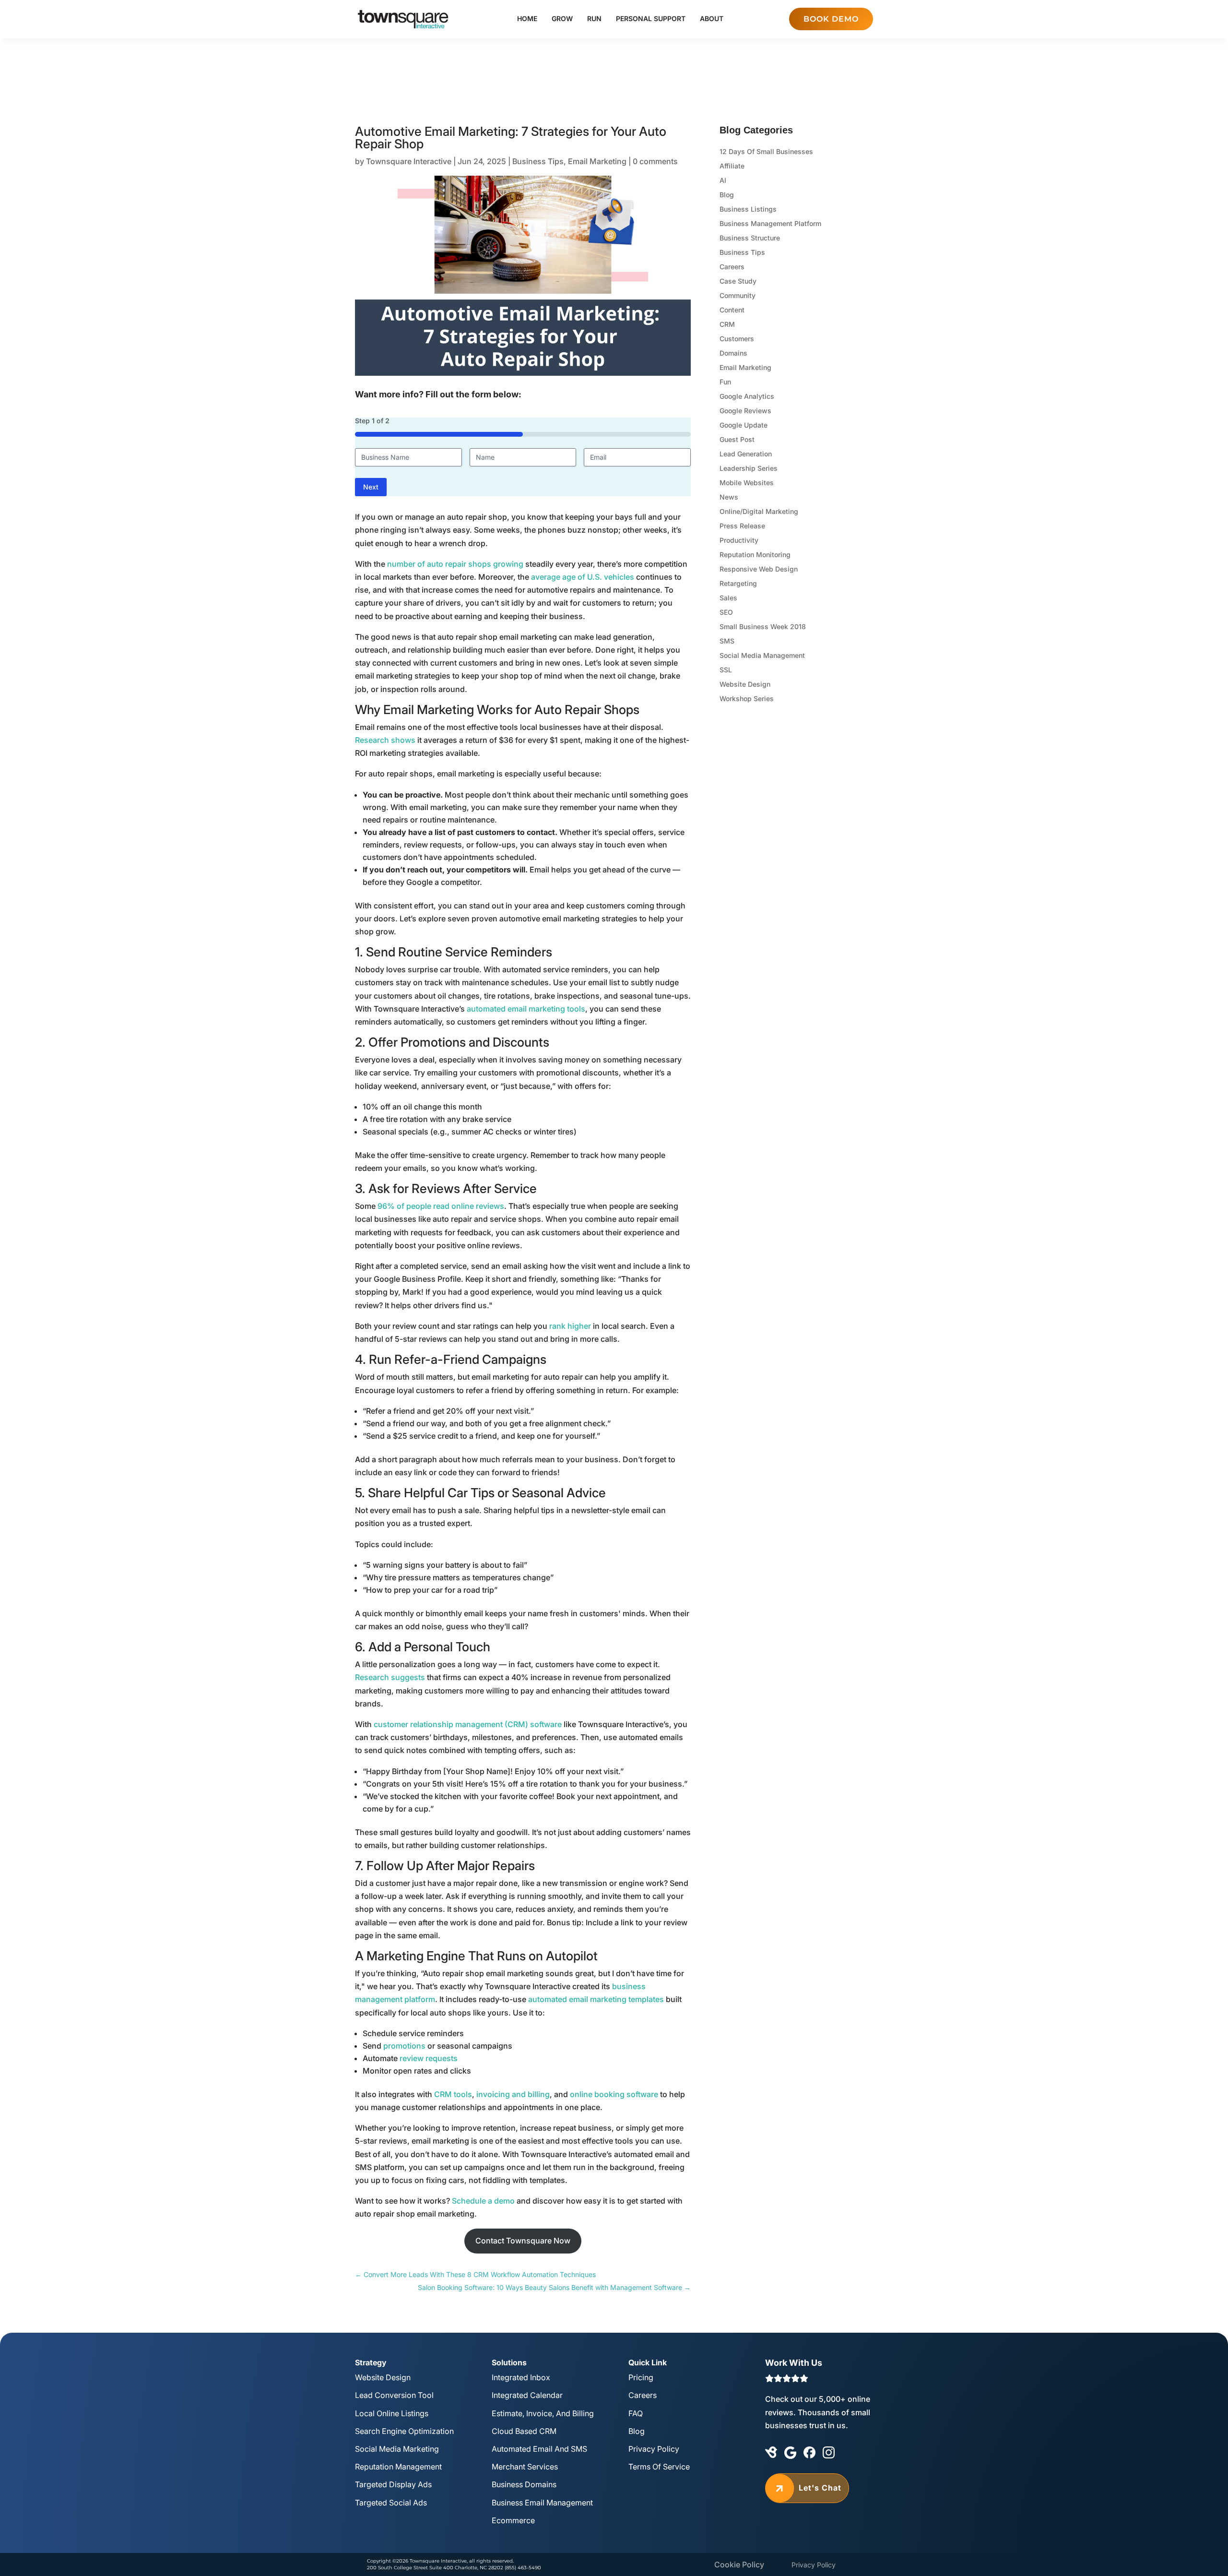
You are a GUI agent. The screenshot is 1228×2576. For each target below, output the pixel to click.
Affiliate (732, 166)
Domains (733, 353)
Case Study (738, 281)
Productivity (739, 541)
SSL (726, 670)
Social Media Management (762, 656)
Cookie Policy (739, 2564)
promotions (404, 2046)
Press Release (742, 526)
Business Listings (748, 209)
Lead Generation (746, 454)
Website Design (745, 685)
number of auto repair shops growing (455, 564)
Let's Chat (807, 2488)
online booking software (614, 2094)
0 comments (655, 161)
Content (732, 310)
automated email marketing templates (596, 1999)
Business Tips (538, 161)
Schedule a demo (483, 2201)
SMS (727, 641)
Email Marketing (597, 161)
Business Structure (750, 238)
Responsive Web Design (759, 569)
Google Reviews (745, 411)
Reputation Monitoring (755, 555)
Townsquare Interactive (409, 161)
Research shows (385, 740)
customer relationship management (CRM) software (468, 1724)
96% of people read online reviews (441, 1206)
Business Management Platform (770, 224)
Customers (737, 339)
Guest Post (737, 440)
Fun (725, 382)
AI (723, 181)
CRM (727, 325)
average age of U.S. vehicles (584, 577)
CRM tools (453, 2094)
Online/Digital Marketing (759, 512)
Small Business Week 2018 (763, 627)
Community (738, 296)
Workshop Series (747, 699)
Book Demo (831, 19)
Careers (732, 267)
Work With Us (794, 2363)
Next (371, 487)
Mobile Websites (747, 483)
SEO (726, 613)
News (729, 497)
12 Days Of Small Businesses (766, 152)
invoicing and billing (513, 2094)
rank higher (570, 1326)
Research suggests (390, 1677)
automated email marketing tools (526, 1009)
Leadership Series (749, 469)
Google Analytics (747, 397)
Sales (728, 598)
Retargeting (738, 584)
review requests (429, 2058)
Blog (727, 195)
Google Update (744, 425)
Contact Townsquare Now (523, 2241)
